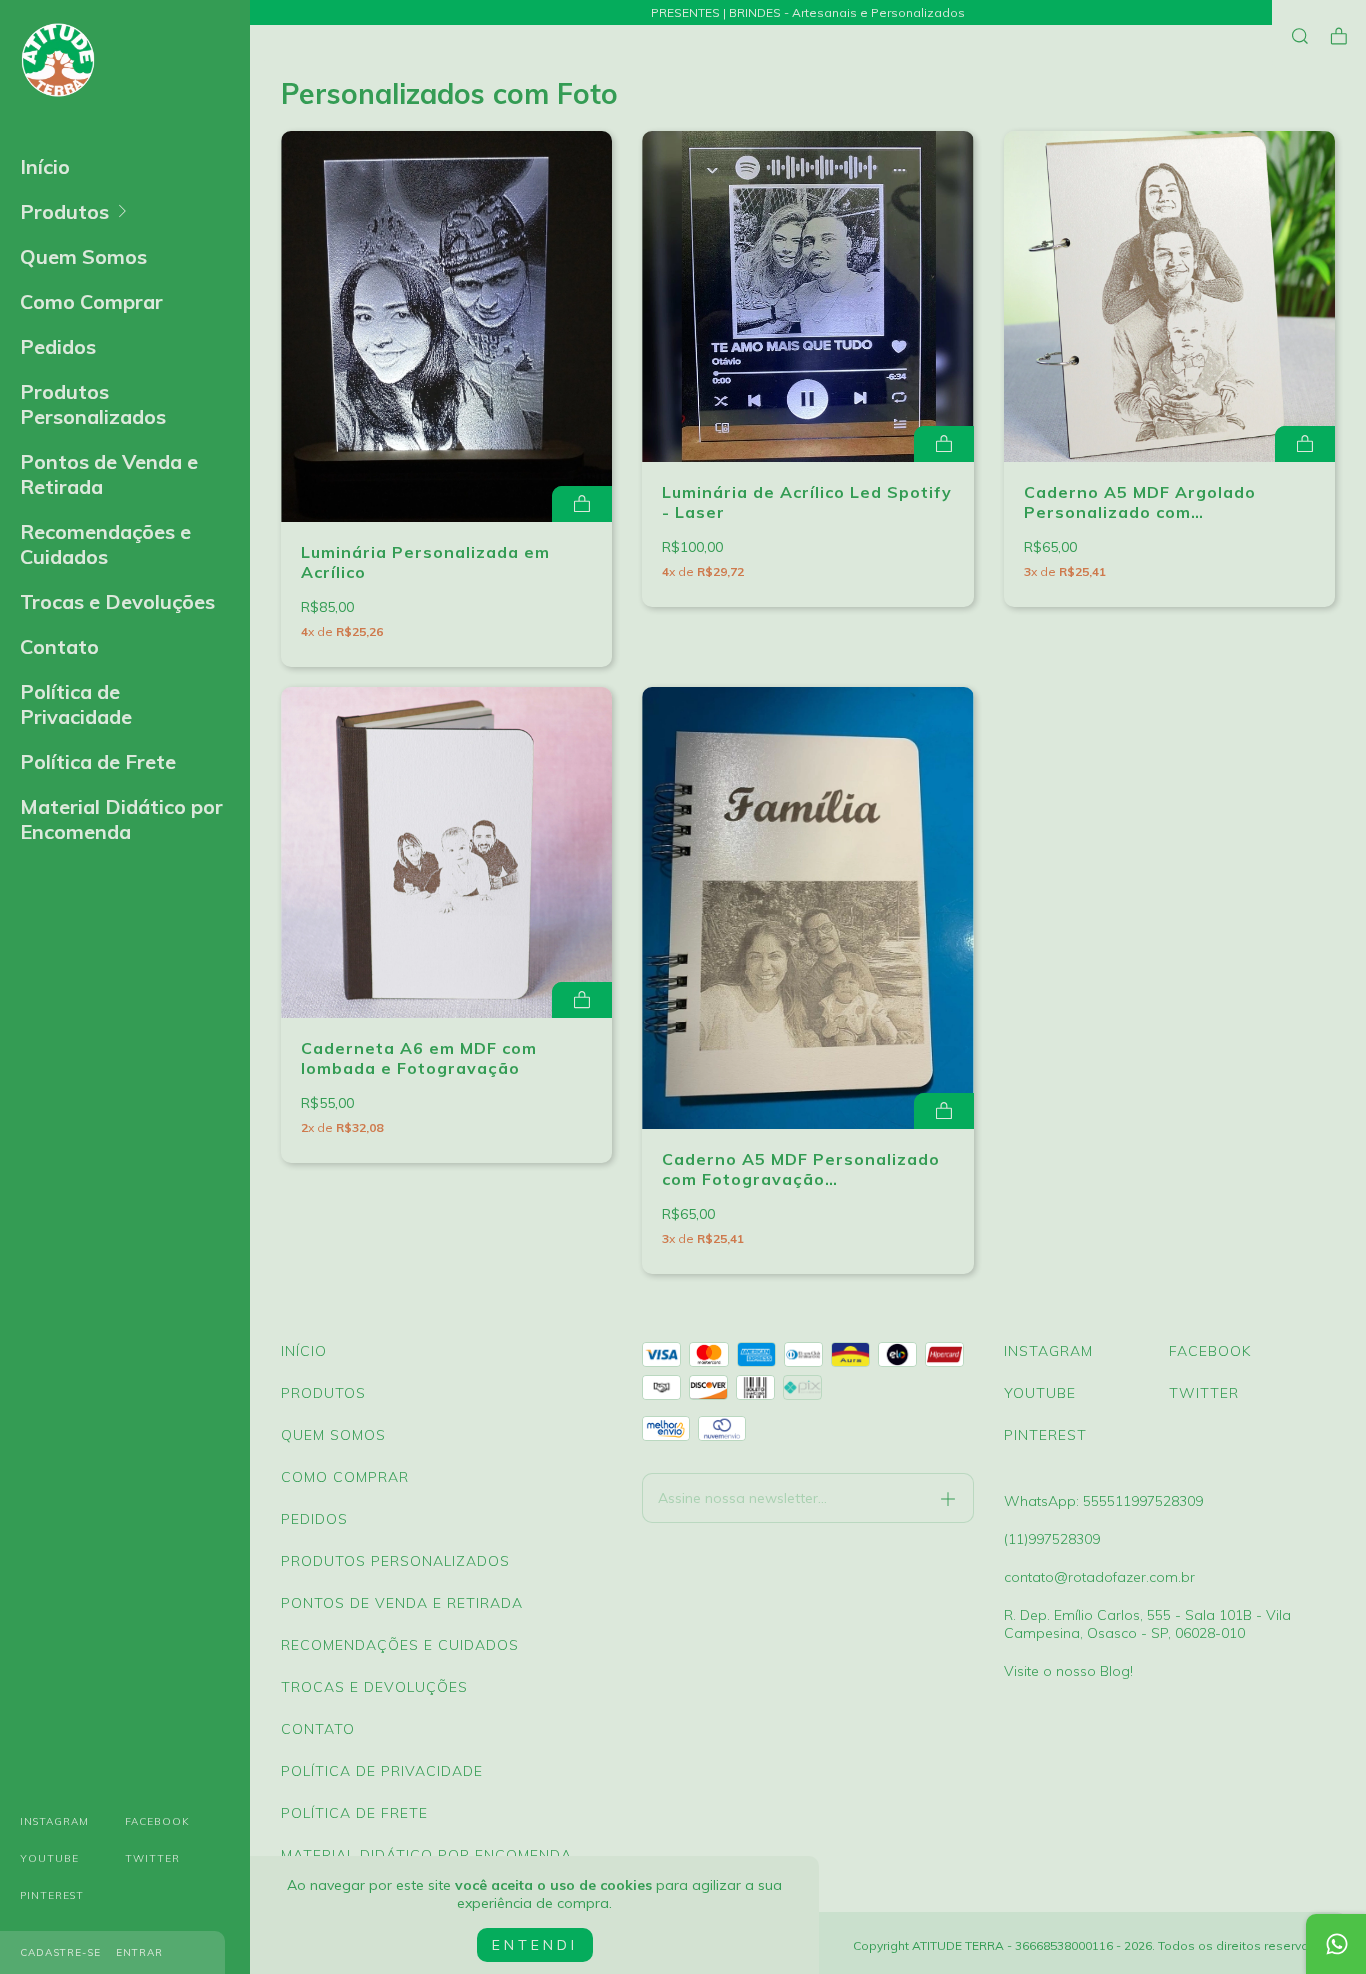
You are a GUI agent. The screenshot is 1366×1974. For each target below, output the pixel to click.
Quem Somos (83, 256)
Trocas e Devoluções (117, 601)
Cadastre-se (60, 1952)
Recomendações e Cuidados (105, 544)
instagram (54, 1821)
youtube (49, 1858)
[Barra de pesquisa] (1300, 36)
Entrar (139, 1952)
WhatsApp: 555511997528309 (1103, 1501)
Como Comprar (91, 301)
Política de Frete (98, 761)
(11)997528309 (1052, 1539)
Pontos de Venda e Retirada (109, 474)
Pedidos (58, 346)
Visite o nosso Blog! (1068, 1671)
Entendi (535, 1945)
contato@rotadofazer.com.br (1099, 1577)
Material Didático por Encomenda (121, 819)
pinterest (52, 1895)
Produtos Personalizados (93, 404)
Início (45, 166)
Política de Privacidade (76, 704)
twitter (152, 1858)
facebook (157, 1821)
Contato (59, 646)
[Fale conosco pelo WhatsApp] (1336, 1944)
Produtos (64, 211)
